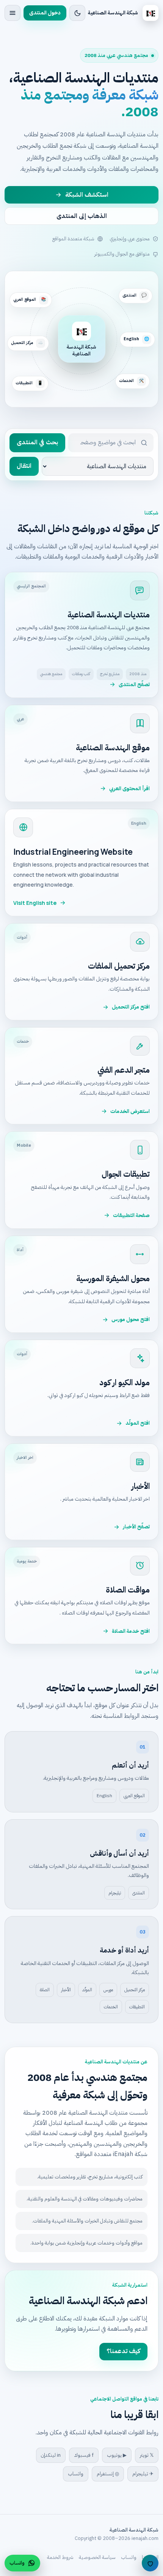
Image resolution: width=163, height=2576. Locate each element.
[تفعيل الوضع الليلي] (77, 13)
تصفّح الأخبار (136, 1527)
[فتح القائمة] (13, 13)
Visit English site (35, 903)
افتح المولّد (138, 1423)
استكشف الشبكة (87, 195)
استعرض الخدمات (130, 1111)
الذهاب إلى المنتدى (82, 216)
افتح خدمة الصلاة (131, 1631)
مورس (108, 1990)
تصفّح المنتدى (134, 684)
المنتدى (139, 1893)
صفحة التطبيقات (131, 1215)
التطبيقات (137, 2007)
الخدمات (111, 2007)
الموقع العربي (134, 1796)
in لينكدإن (51, 2455)
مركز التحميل (135, 1990)
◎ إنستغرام (108, 2474)
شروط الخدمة (60, 2557)
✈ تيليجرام (143, 2474)
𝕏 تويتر (147, 2455)
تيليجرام (115, 1893)
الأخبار (66, 1990)
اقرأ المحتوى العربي (129, 788)
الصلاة (45, 1990)
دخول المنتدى (45, 13)
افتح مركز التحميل (131, 1007)
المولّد (87, 1990)
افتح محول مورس (131, 1319)
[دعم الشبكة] (150, 2563)
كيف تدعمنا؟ (123, 2351)
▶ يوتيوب (117, 2455)
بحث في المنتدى (37, 442)
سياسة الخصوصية (97, 2557)
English (104, 1796)
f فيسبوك (84, 2455)
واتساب (76, 2474)
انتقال (24, 466)
